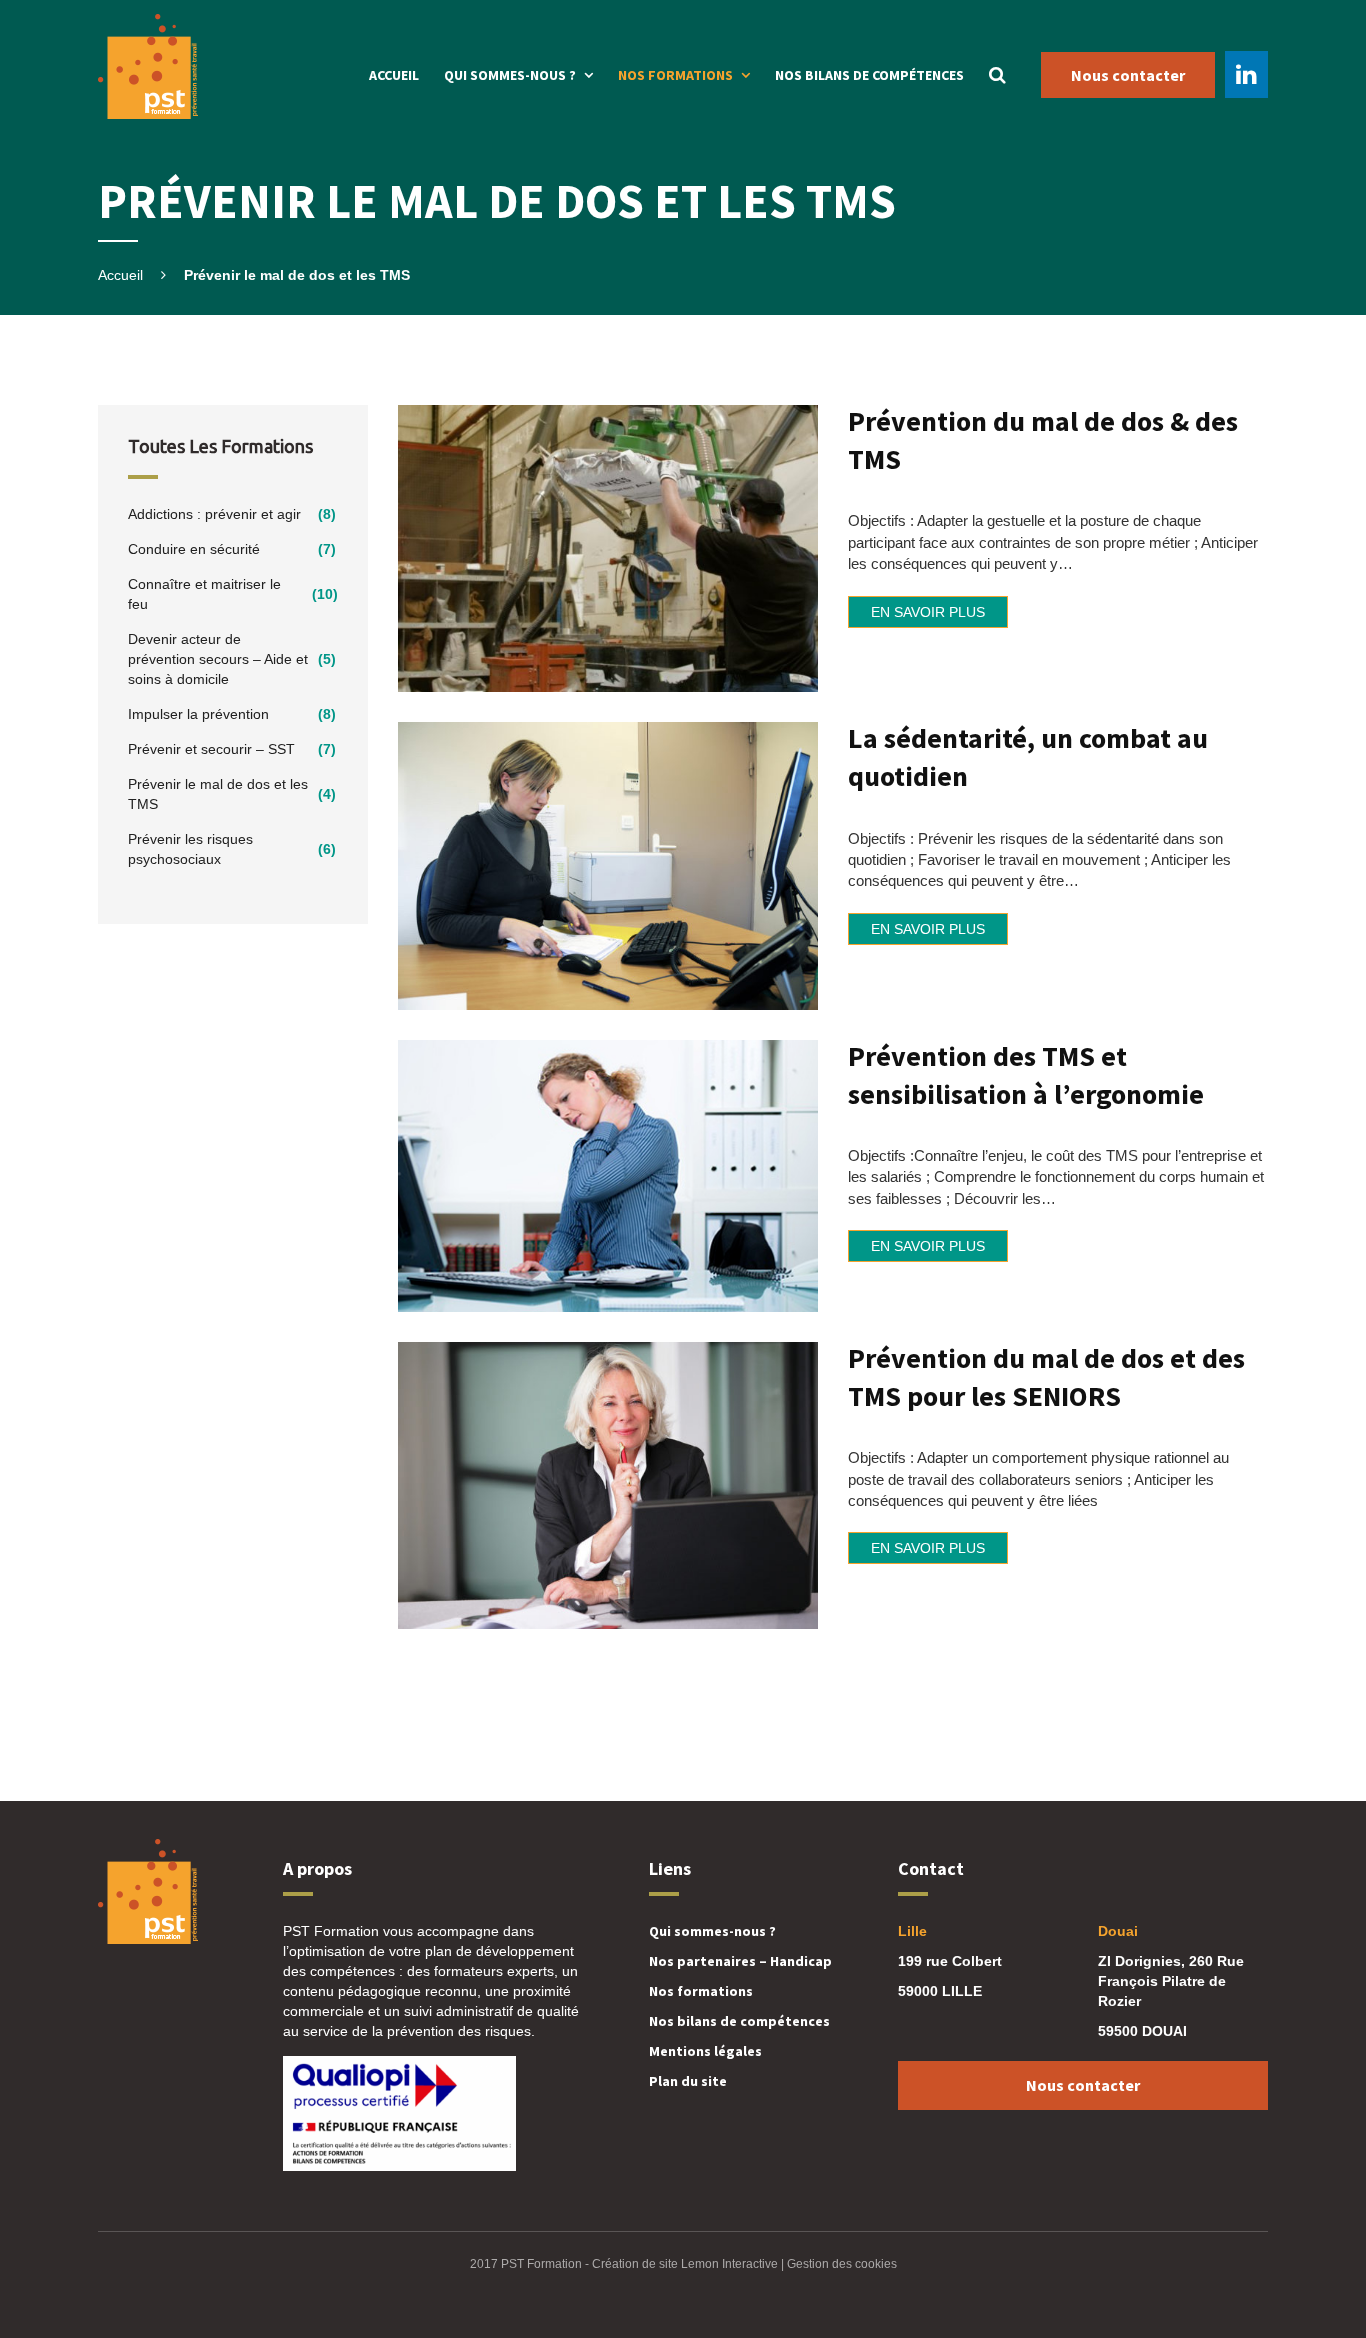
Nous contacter (1128, 75)
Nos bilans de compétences (869, 75)
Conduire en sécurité (194, 549)
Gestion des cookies (842, 2264)
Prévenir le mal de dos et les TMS (218, 794)
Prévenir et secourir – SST (211, 749)
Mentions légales (705, 2051)
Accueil (394, 75)
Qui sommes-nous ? (510, 75)
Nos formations (675, 75)
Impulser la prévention (198, 714)
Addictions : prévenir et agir (214, 514)
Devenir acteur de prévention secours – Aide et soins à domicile (218, 659)
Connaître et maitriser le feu (204, 594)
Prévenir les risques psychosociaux (190, 849)
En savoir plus (928, 612)
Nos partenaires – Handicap (740, 1961)
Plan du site (688, 2081)
